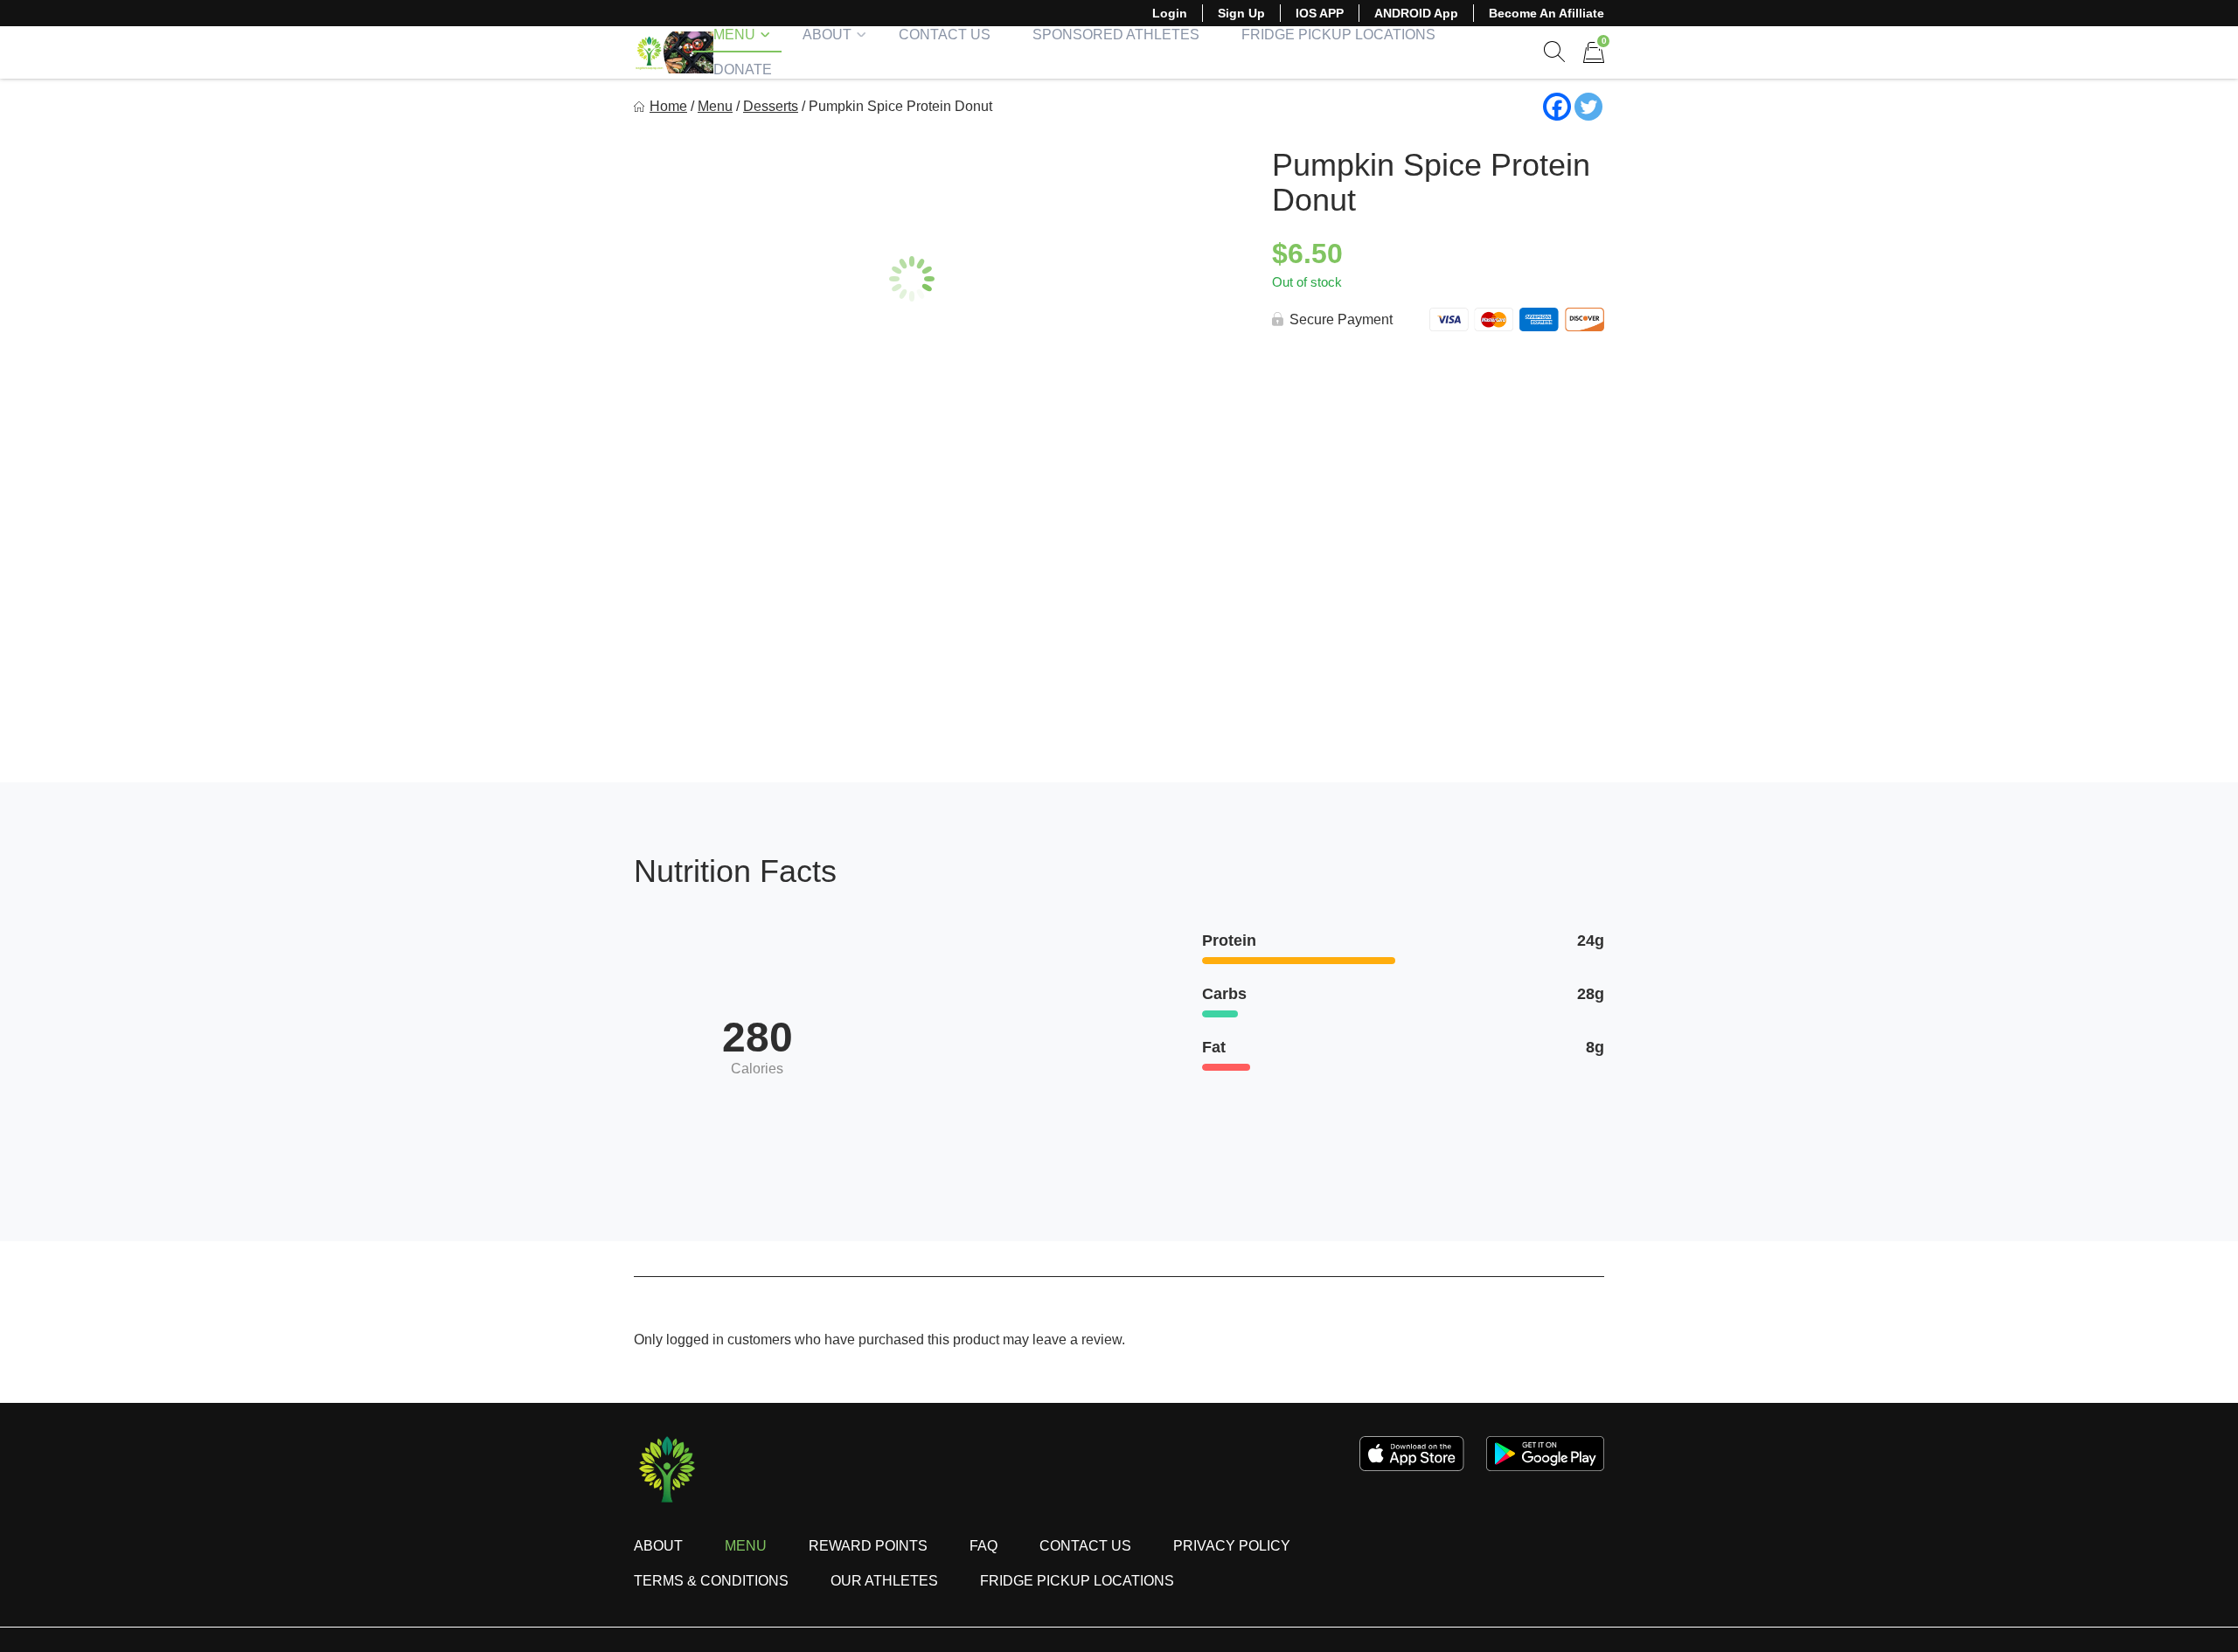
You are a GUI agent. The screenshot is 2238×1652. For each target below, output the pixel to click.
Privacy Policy (1232, 1546)
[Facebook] (1557, 107)
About (827, 35)
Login (1170, 13)
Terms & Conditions (711, 1581)
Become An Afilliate (1546, 13)
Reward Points (868, 1546)
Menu (734, 35)
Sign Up (1241, 13)
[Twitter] (1588, 107)
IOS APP (1320, 13)
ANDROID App (1416, 13)
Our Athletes (884, 1581)
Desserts (771, 106)
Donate (743, 69)
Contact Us (945, 35)
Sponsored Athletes (1116, 35)
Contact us (1085, 1546)
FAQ (983, 1546)
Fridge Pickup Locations (1338, 35)
